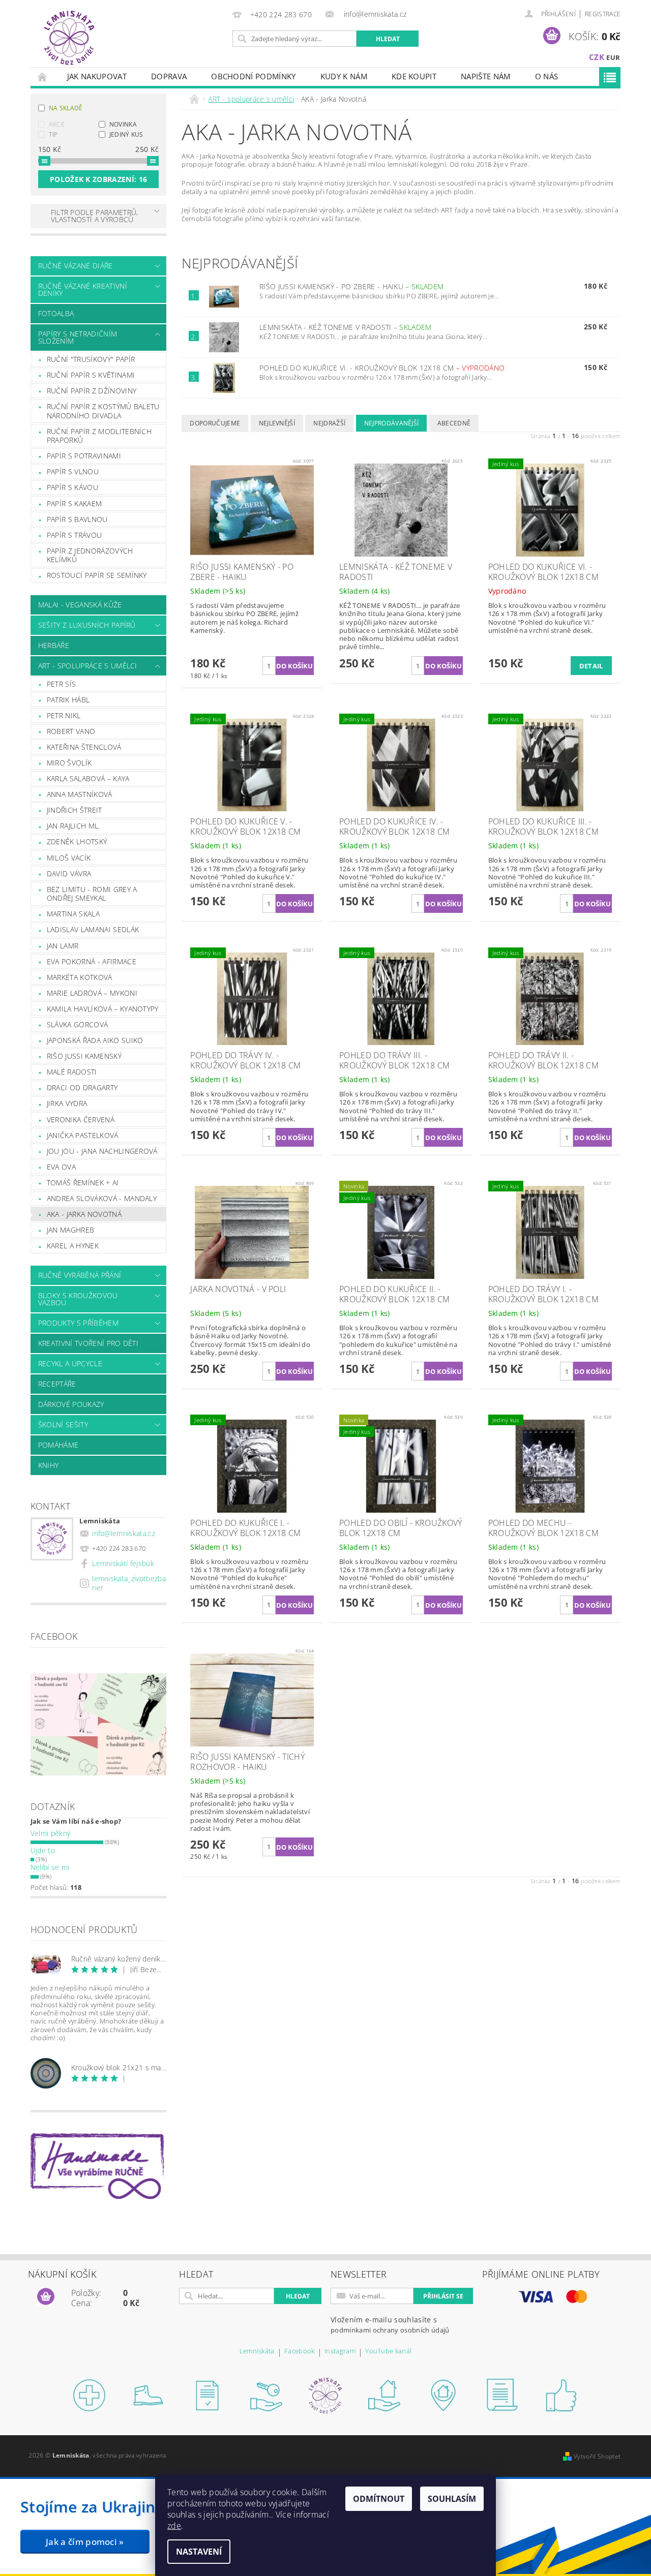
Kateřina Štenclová (84, 747)
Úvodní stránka (43, 76)
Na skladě (66, 108)
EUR (613, 57)
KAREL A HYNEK (73, 1246)
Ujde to (43, 1850)
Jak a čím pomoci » (85, 2542)
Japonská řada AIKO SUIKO (95, 1040)
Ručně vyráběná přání (80, 1275)
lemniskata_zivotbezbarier (129, 1583)
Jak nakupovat (97, 76)
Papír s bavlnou (77, 519)
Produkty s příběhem (78, 1323)
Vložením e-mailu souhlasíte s (390, 2325)
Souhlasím (452, 2499)
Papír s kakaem (74, 503)
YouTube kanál (388, 2352)
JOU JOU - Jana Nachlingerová (102, 1151)
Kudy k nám (344, 76)
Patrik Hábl (68, 700)
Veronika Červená (81, 1120)
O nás (547, 76)
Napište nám (486, 76)
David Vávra (69, 873)
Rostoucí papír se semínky (97, 575)
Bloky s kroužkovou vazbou (78, 1299)
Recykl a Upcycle (70, 1363)
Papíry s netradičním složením (78, 337)
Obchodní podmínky (253, 76)
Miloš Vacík (69, 858)
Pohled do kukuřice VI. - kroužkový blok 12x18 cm (382, 368)
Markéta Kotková (80, 977)
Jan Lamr (63, 946)
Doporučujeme (215, 423)
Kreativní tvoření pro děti (88, 1343)
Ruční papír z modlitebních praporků (99, 436)
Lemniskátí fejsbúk (123, 1563)
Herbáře (54, 645)
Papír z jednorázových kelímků (90, 555)
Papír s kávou (72, 487)
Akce (57, 124)
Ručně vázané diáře (76, 266)
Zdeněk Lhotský (77, 841)
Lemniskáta (257, 2352)
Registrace (603, 14)
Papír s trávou (74, 535)
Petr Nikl (64, 715)
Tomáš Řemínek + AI (83, 1183)
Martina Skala (73, 914)
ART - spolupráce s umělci (88, 666)
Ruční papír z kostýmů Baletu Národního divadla (103, 411)
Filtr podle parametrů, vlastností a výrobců (95, 216)
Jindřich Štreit (75, 810)
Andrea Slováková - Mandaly (102, 1198)
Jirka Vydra (67, 1103)
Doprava (169, 76)
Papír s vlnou (73, 471)
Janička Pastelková (83, 1135)
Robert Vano (71, 731)
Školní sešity (63, 1424)
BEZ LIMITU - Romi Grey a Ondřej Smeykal (92, 894)
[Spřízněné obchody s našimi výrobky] (443, 2395)
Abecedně (454, 423)
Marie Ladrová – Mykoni (92, 993)
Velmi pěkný (51, 1833)
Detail (591, 666)
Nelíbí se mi (50, 1867)
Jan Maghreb (71, 1230)
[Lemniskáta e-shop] (325, 2395)
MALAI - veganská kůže (80, 605)
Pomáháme (58, 1445)
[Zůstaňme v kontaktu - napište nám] (502, 2395)
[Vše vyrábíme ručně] (561, 2395)
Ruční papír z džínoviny (92, 391)
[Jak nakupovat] (90, 2395)
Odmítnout (379, 2499)
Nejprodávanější (392, 423)
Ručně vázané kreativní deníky (83, 289)
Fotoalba (56, 313)
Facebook (300, 2352)
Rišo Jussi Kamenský (84, 1056)
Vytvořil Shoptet (597, 2456)
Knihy (49, 1465)
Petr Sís (62, 684)
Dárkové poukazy (71, 1404)
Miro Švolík (69, 763)
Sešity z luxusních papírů (87, 625)
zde (174, 2526)
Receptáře (57, 1384)
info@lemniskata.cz (124, 1533)
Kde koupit (414, 76)
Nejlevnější (277, 423)
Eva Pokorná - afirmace (92, 961)
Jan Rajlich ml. (73, 826)
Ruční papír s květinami (91, 375)
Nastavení (199, 2552)
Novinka (123, 124)
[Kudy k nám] (384, 2395)
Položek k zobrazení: (98, 179)
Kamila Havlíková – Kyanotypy (103, 1009)
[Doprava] (149, 2395)
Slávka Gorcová (77, 1024)
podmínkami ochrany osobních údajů (390, 2330)
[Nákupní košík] (46, 2297)
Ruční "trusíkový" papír (91, 359)
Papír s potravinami (84, 456)
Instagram (340, 2352)
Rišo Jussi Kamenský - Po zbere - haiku (351, 286)
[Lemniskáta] (69, 39)
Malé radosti (72, 1072)
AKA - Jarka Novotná (84, 1214)
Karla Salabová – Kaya (88, 778)
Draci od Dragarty (82, 1087)
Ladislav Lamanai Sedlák (93, 929)
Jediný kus (126, 134)
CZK (597, 57)
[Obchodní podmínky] (208, 2395)
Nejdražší (329, 423)
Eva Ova (61, 1167)
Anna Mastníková (80, 794)
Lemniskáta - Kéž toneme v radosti (346, 327)
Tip (53, 134)
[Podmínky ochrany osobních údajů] (267, 2395)
